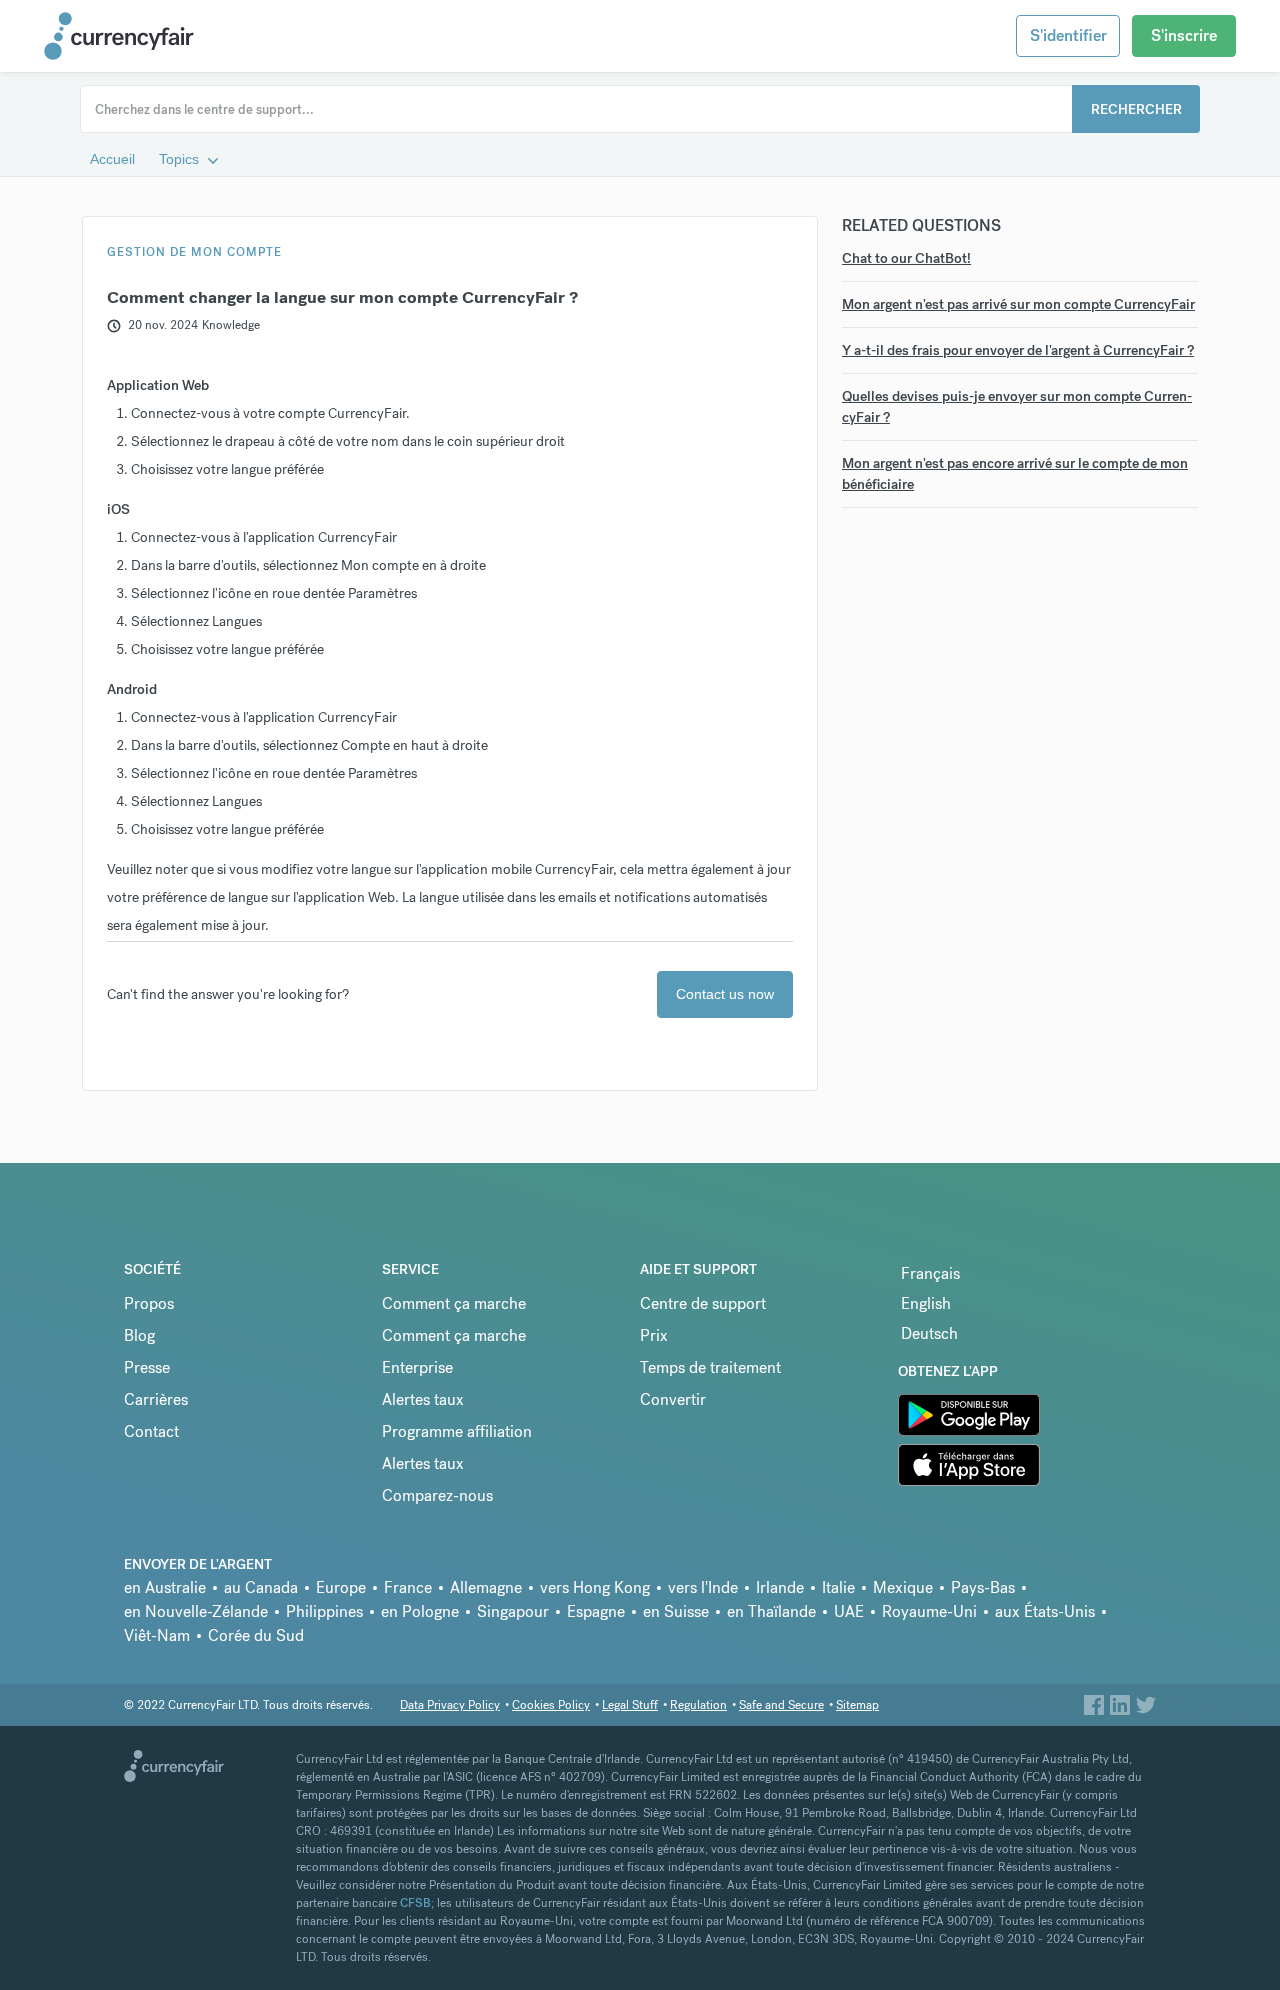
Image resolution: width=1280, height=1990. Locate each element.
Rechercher (1136, 109)
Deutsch (929, 1333)
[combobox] (640, 109)
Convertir (673, 1399)
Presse (147, 1367)
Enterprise (417, 1367)
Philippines (324, 1611)
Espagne (596, 1611)
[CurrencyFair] (133, 36)
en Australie (165, 1587)
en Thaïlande (771, 1611)
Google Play (939, 1405)
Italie (838, 1587)
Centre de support (703, 1303)
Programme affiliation (457, 1431)
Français (930, 1273)
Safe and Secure (781, 1705)
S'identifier (1068, 35)
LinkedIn (1120, 1704)
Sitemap (857, 1705)
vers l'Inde (703, 1587)
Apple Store (939, 1455)
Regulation (698, 1705)
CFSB (415, 1903)
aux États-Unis (1045, 1611)
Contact (151, 1431)
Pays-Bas (983, 1587)
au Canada (261, 1587)
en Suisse (676, 1611)
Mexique (903, 1587)
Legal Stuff (630, 1705)
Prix (654, 1335)
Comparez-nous (437, 1495)
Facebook (1094, 1704)
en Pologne (420, 1611)
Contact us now (725, 994)
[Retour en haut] (180, 1772)
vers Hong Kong (595, 1587)
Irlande (780, 1587)
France (408, 1587)
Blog (139, 1335)
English (926, 1303)
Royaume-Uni (929, 1611)
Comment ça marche (454, 1303)
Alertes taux (423, 1399)
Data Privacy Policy (450, 1705)
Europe (341, 1587)
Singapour (513, 1611)
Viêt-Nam (157, 1635)
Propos (149, 1303)
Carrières (156, 1399)
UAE (849, 1611)
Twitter (1146, 1704)
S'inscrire (1184, 35)
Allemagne (486, 1587)
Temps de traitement (710, 1367)
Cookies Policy (551, 1705)
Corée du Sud (256, 1635)
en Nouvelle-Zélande (196, 1611)
